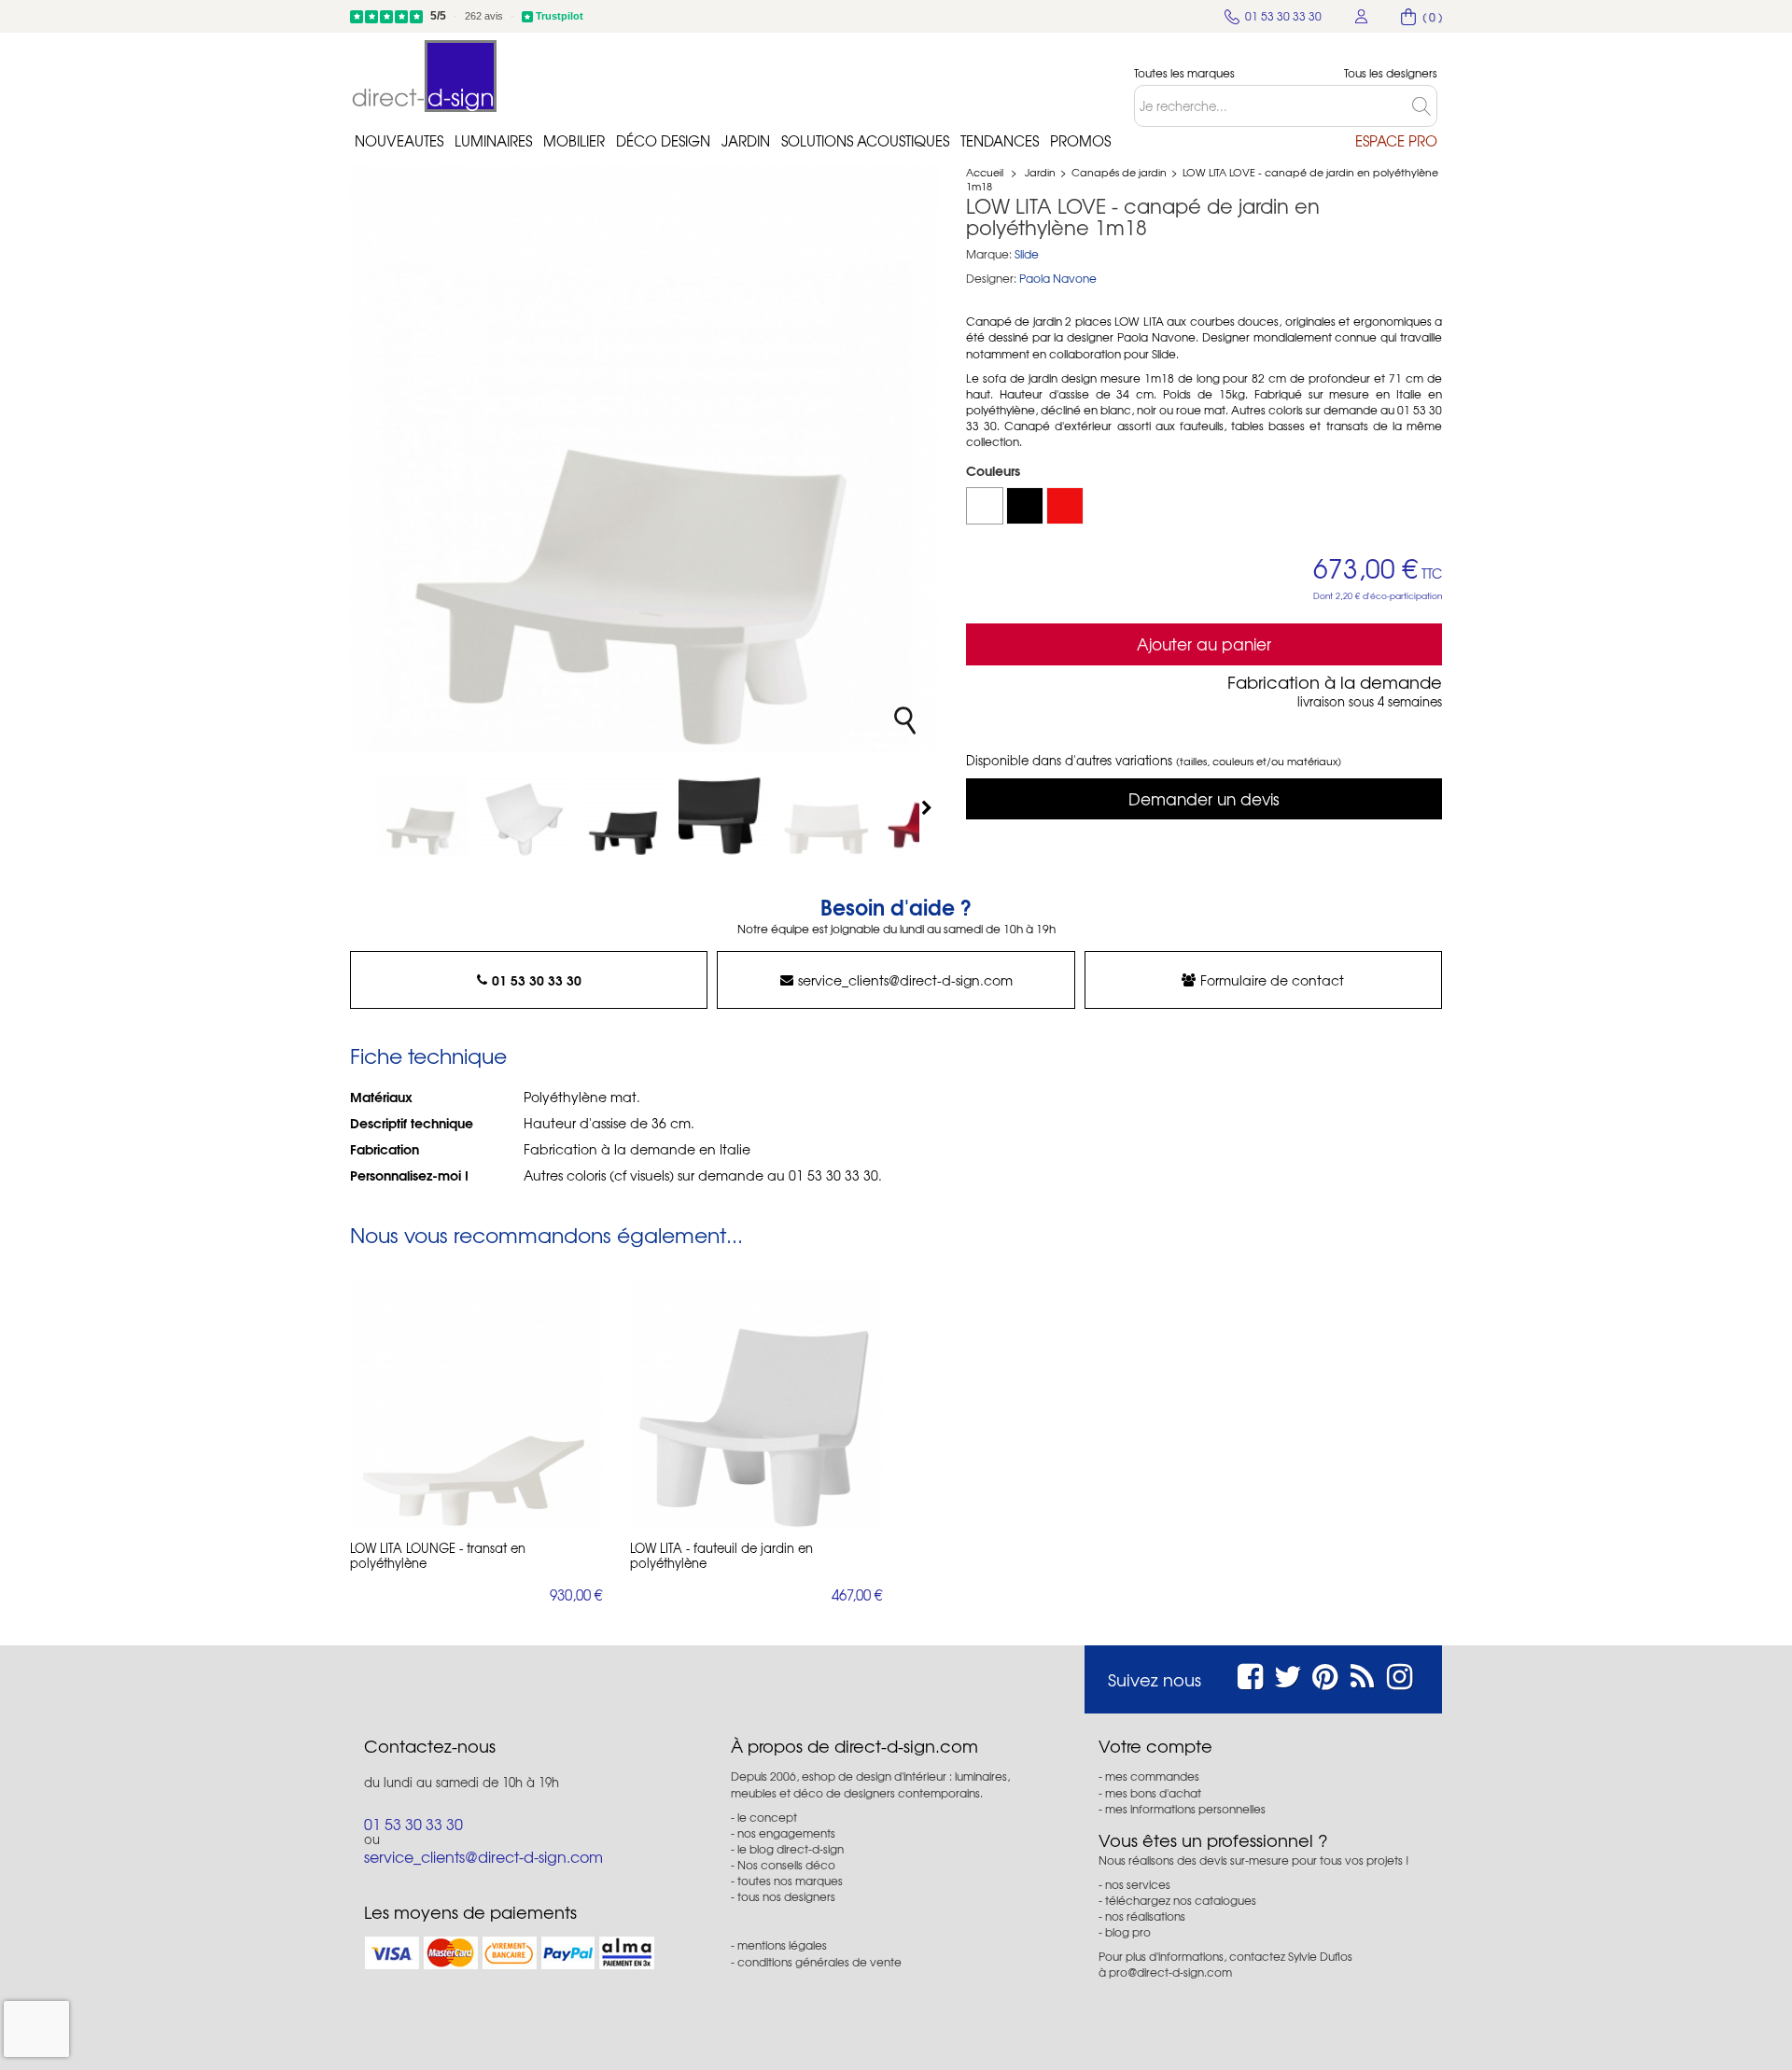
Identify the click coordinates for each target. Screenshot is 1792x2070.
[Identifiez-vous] (1362, 16)
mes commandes (1152, 1776)
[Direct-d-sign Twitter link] (1288, 1674)
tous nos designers (786, 1896)
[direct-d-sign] (425, 76)
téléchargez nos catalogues (1181, 1900)
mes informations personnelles (1185, 1809)
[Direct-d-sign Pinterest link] (1325, 1674)
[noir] (1025, 506)
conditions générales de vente (819, 1962)
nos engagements (786, 1833)
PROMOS (1080, 141)
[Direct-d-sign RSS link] (1362, 1674)
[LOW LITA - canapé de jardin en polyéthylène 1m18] (423, 809)
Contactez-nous (430, 1746)
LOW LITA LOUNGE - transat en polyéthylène (438, 1556)
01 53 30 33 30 (537, 980)
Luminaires (493, 141)
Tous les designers (1391, 73)
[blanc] (985, 506)
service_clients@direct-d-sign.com (905, 980)
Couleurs (995, 470)
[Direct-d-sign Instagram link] (1400, 1674)
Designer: (991, 279)
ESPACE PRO (1396, 141)
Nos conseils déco (786, 1865)
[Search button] (1425, 106)
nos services (1138, 1884)
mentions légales (782, 1945)
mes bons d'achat (1153, 1793)
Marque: (989, 254)
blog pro (1128, 1932)
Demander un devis (1204, 798)
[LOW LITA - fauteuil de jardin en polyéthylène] (756, 1403)
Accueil (985, 172)
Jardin (746, 141)
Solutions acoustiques (865, 141)
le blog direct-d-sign (791, 1849)
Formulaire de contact (1272, 980)
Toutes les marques (1184, 73)
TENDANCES (1000, 141)
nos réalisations (1145, 1916)
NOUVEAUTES (399, 141)
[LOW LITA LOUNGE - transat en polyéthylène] (476, 1403)
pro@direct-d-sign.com (1170, 1972)
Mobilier (574, 141)
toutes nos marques (790, 1881)
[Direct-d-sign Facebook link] (1250, 1674)
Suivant (929, 807)
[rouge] (1065, 506)
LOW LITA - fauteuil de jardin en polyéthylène (721, 1556)
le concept (767, 1817)
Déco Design (663, 141)
